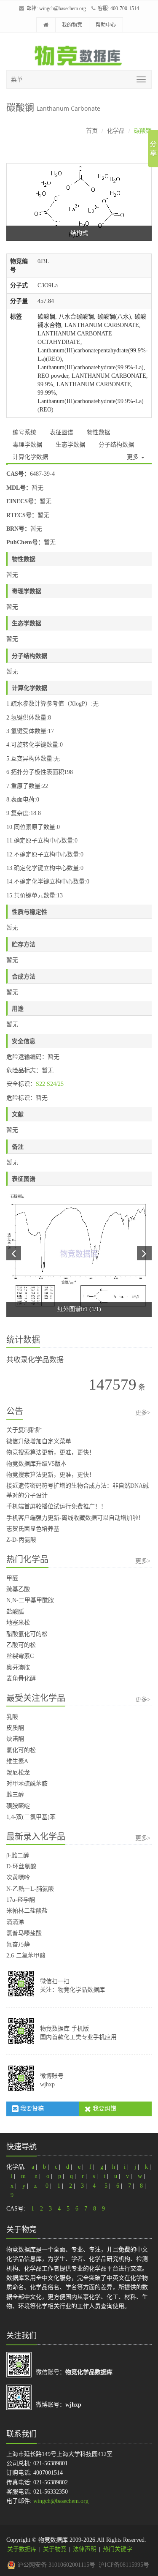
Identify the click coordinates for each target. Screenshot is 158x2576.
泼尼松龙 (18, 1773)
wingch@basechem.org (63, 8)
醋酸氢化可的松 (27, 1634)
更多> (143, 1413)
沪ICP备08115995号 (124, 2565)
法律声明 (85, 2549)
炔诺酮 (15, 1739)
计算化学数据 (30, 457)
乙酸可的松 (21, 1645)
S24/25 (55, 1084)
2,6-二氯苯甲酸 (26, 1956)
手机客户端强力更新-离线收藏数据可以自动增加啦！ (75, 1518)
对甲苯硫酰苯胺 (27, 1784)
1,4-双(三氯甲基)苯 (31, 1817)
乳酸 (12, 1717)
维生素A (17, 1761)
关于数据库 (22, 2549)
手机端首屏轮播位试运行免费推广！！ (56, 1506)
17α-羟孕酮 (21, 1900)
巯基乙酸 (18, 1589)
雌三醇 (15, 1795)
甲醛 (12, 1578)
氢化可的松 (21, 1750)
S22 (40, 1084)
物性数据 (99, 432)
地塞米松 (18, 1623)
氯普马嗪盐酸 (24, 1933)
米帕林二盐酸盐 (27, 1911)
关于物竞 (55, 2549)
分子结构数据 (116, 445)
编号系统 (24, 432)
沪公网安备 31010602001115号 (55, 2565)
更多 (134, 457)
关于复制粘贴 (24, 1430)
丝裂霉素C (20, 1656)
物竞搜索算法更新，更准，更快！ (51, 1452)
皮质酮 (15, 1728)
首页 (92, 131)
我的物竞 (72, 25)
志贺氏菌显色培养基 (33, 1529)
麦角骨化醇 (21, 1678)
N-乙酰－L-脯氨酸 (30, 1889)
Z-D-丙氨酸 (21, 1540)
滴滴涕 (15, 1922)
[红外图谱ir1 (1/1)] (79, 1254)
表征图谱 (62, 432)
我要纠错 (104, 2109)
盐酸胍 (15, 1612)
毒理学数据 (27, 445)
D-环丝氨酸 (21, 1866)
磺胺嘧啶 (18, 1806)
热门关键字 (118, 2549)
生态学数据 (70, 445)
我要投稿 (31, 2109)
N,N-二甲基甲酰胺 (30, 1600)
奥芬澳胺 (18, 1667)
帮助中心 (106, 25)
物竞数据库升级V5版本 (36, 1464)
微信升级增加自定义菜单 (39, 1441)
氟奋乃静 (18, 1945)
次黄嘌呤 (18, 1877)
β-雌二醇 (18, 1855)
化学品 (116, 131)
